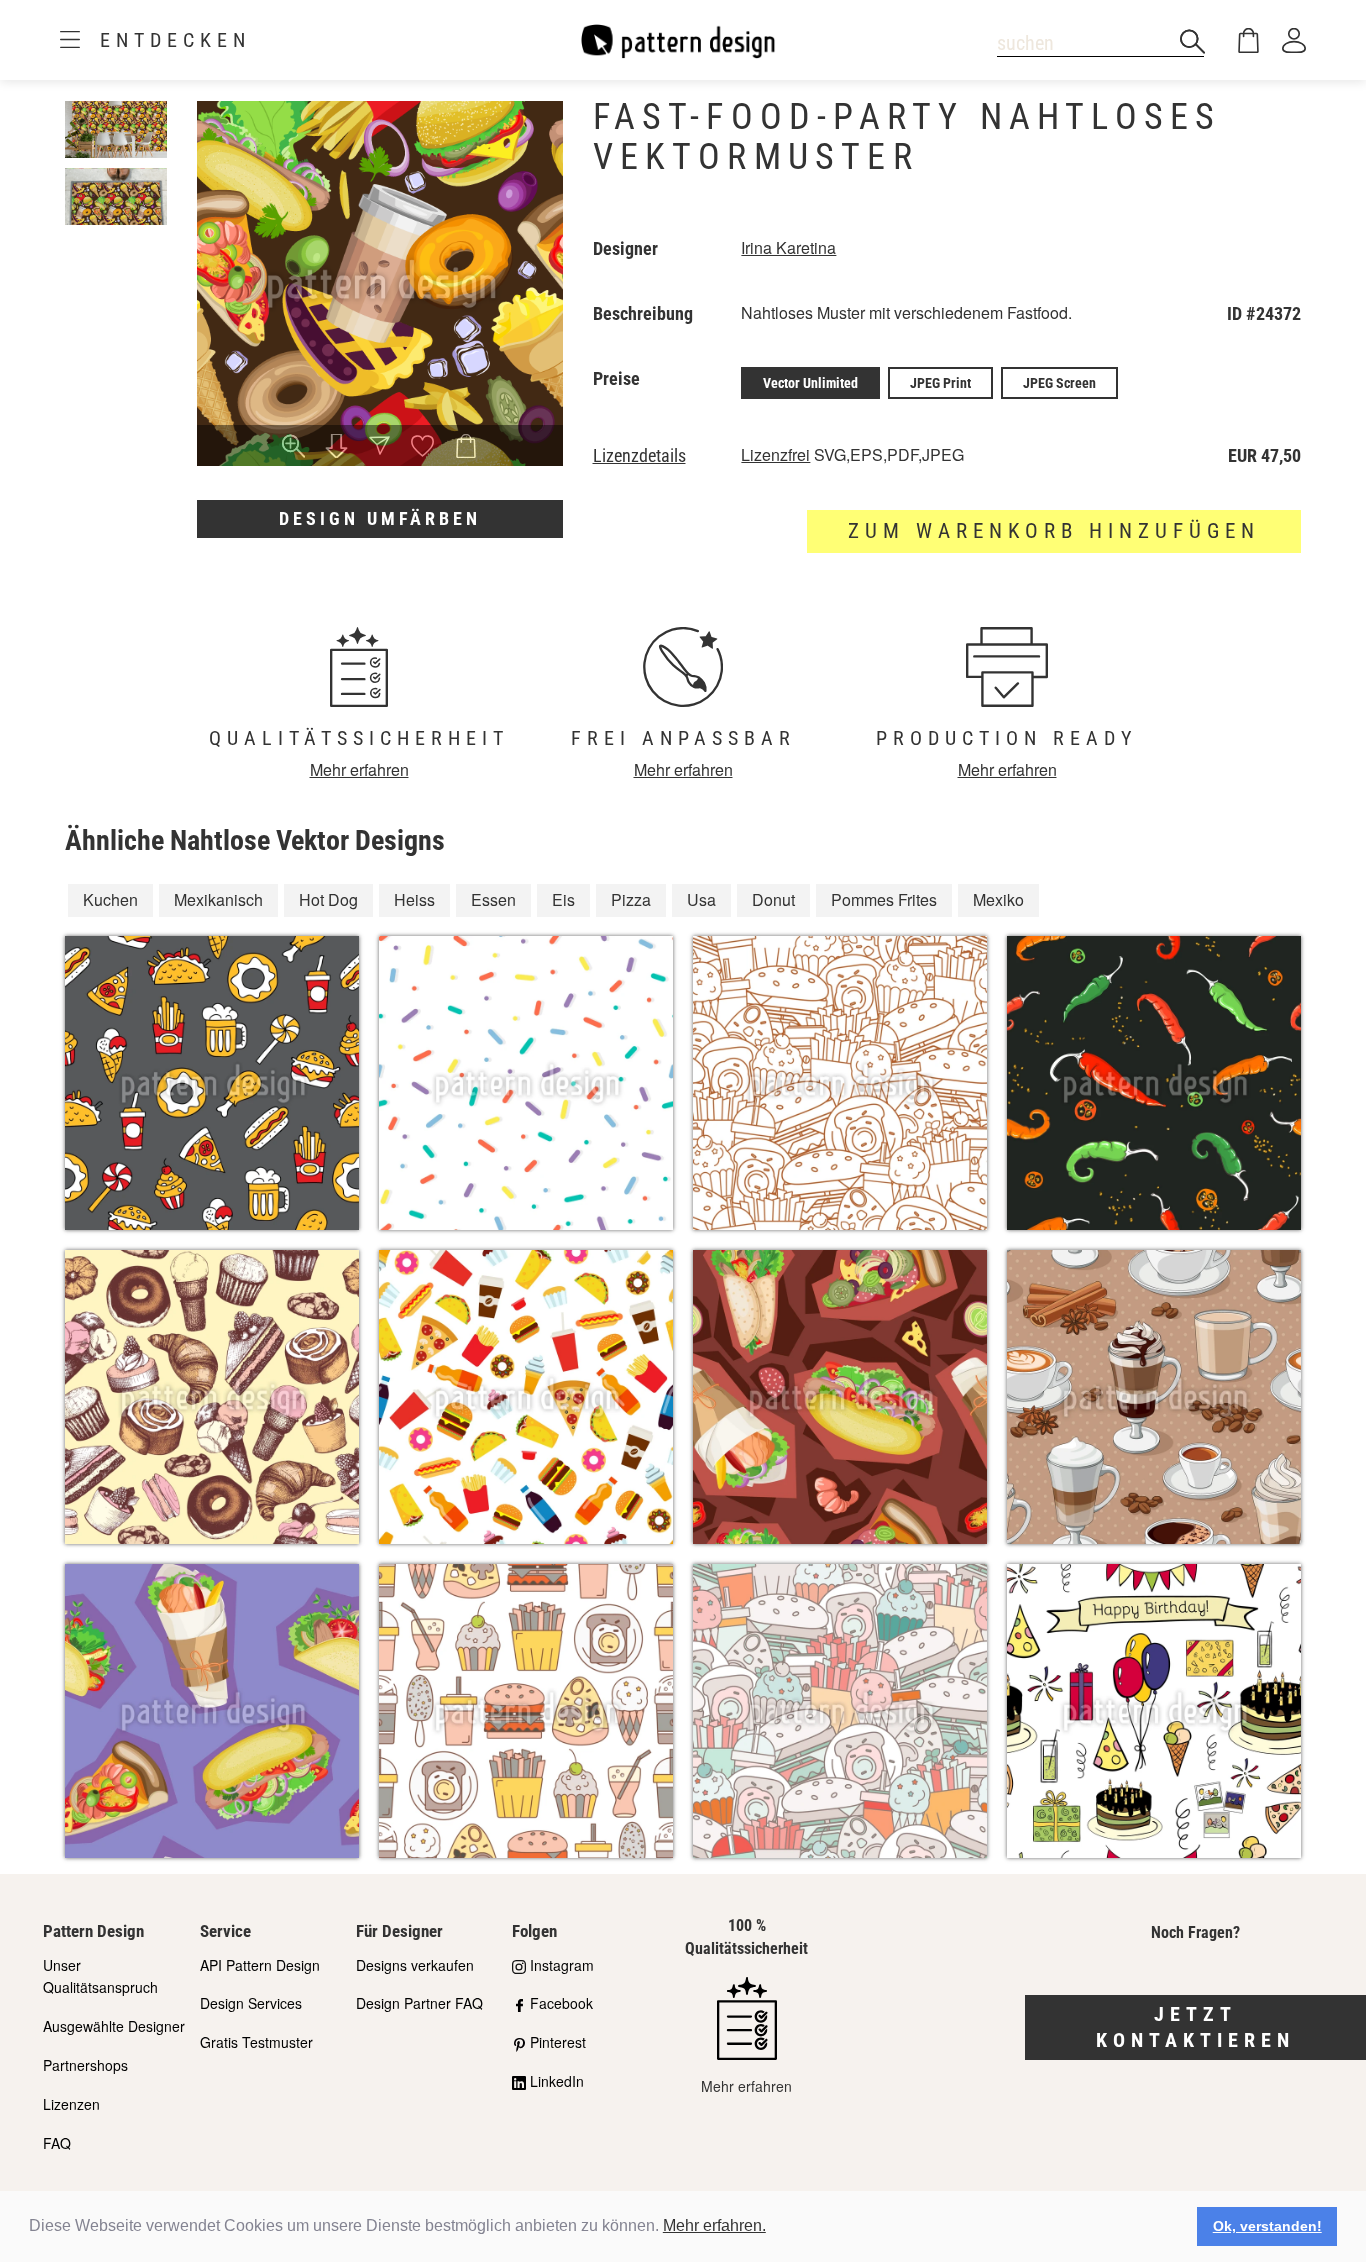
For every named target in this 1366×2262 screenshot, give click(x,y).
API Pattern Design (260, 1965)
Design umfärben (380, 518)
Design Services (251, 2003)
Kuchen (110, 899)
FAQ (57, 2143)
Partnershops (85, 2065)
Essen (493, 899)
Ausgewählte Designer (114, 2026)
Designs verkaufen (415, 1965)
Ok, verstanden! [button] (1267, 2226)
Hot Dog (328, 899)
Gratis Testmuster (256, 2042)
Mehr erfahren (359, 769)
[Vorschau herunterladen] (336, 448)
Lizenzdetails (639, 456)
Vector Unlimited (810, 383)
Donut (773, 899)
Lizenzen (71, 2104)
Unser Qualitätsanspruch (100, 1976)
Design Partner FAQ (419, 2003)
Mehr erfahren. (714, 2225)
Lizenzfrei (775, 454)
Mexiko (998, 899)
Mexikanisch (218, 899)
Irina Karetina (788, 247)
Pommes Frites (884, 899)
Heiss (414, 899)
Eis (563, 899)
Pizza (631, 899)
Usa (701, 899)
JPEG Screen (1059, 383)
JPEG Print (940, 383)
